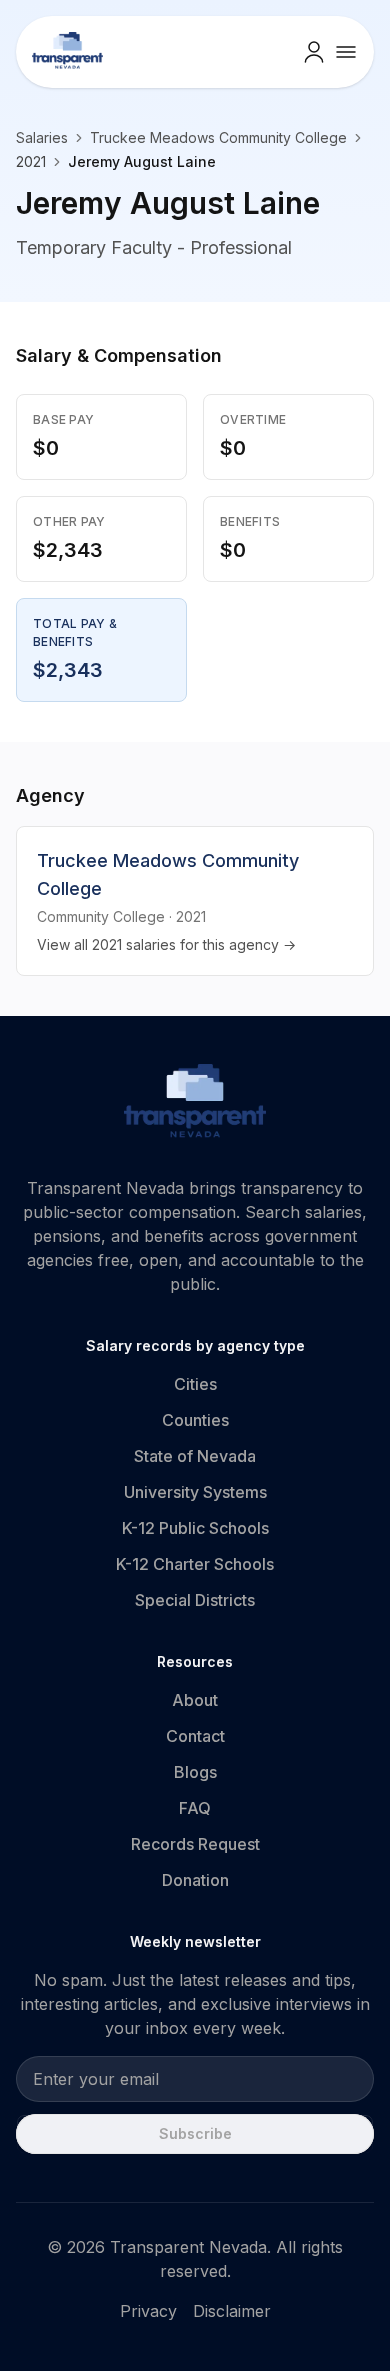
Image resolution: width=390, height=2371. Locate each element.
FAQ (195, 1808)
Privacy (148, 2311)
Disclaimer (232, 2311)
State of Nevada (195, 1456)
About (195, 1700)
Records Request (195, 1844)
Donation (195, 1880)
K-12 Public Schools (195, 1528)
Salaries (42, 137)
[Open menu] (346, 52)
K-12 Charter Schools (195, 1564)
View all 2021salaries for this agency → (166, 944)
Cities (195, 1384)
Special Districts (195, 1600)
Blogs (195, 1772)
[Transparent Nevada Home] (195, 1104)
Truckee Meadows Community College (218, 137)
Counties (195, 1420)
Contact (195, 1736)
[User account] (314, 52)
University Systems (195, 1492)
